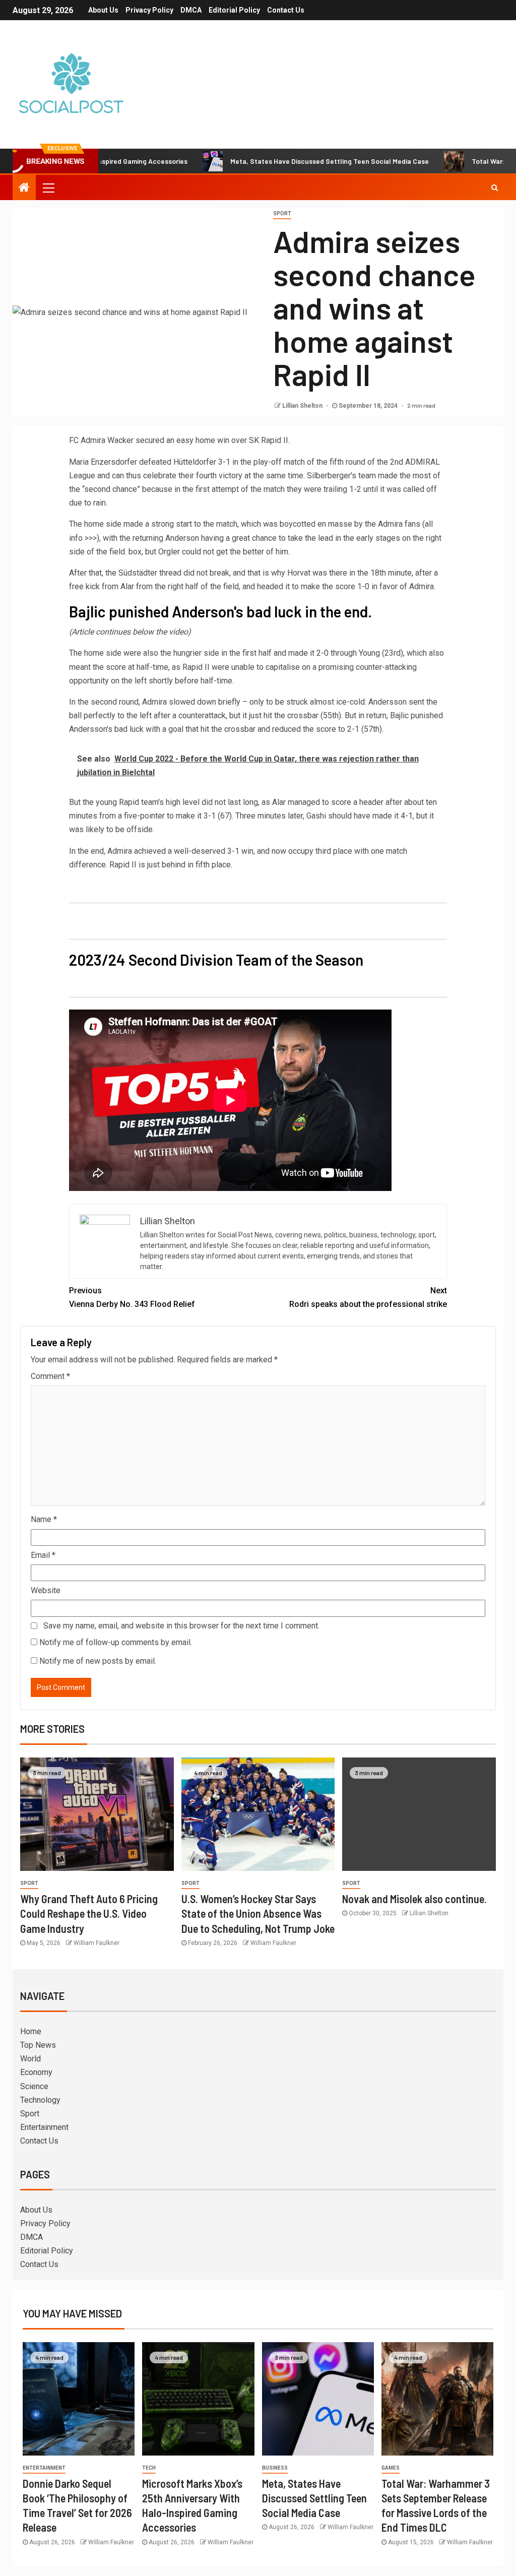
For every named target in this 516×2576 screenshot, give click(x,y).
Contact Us (286, 10)
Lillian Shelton (303, 406)
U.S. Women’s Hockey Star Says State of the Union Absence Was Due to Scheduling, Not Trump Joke (258, 1913)
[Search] (495, 187)
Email (43, 1555)
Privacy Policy (149, 10)
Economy (36, 2072)
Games (391, 2468)
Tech (149, 2468)
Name (44, 1519)
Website (46, 1590)
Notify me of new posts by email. (98, 1661)
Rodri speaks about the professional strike (368, 1297)
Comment (50, 1376)
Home (31, 2031)
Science (34, 2086)
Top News (38, 2045)
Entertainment (44, 2127)
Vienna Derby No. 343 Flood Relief (132, 1297)
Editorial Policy (234, 10)
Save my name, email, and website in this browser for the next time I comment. (181, 1626)
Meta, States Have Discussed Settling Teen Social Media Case (275, 161)
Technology (40, 2100)
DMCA (191, 10)
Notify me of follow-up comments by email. (116, 1642)
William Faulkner (96, 1943)
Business (275, 2468)
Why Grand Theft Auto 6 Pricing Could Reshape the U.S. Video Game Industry (89, 1913)
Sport (282, 213)
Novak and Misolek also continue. (414, 1899)
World (30, 2059)
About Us (103, 10)
